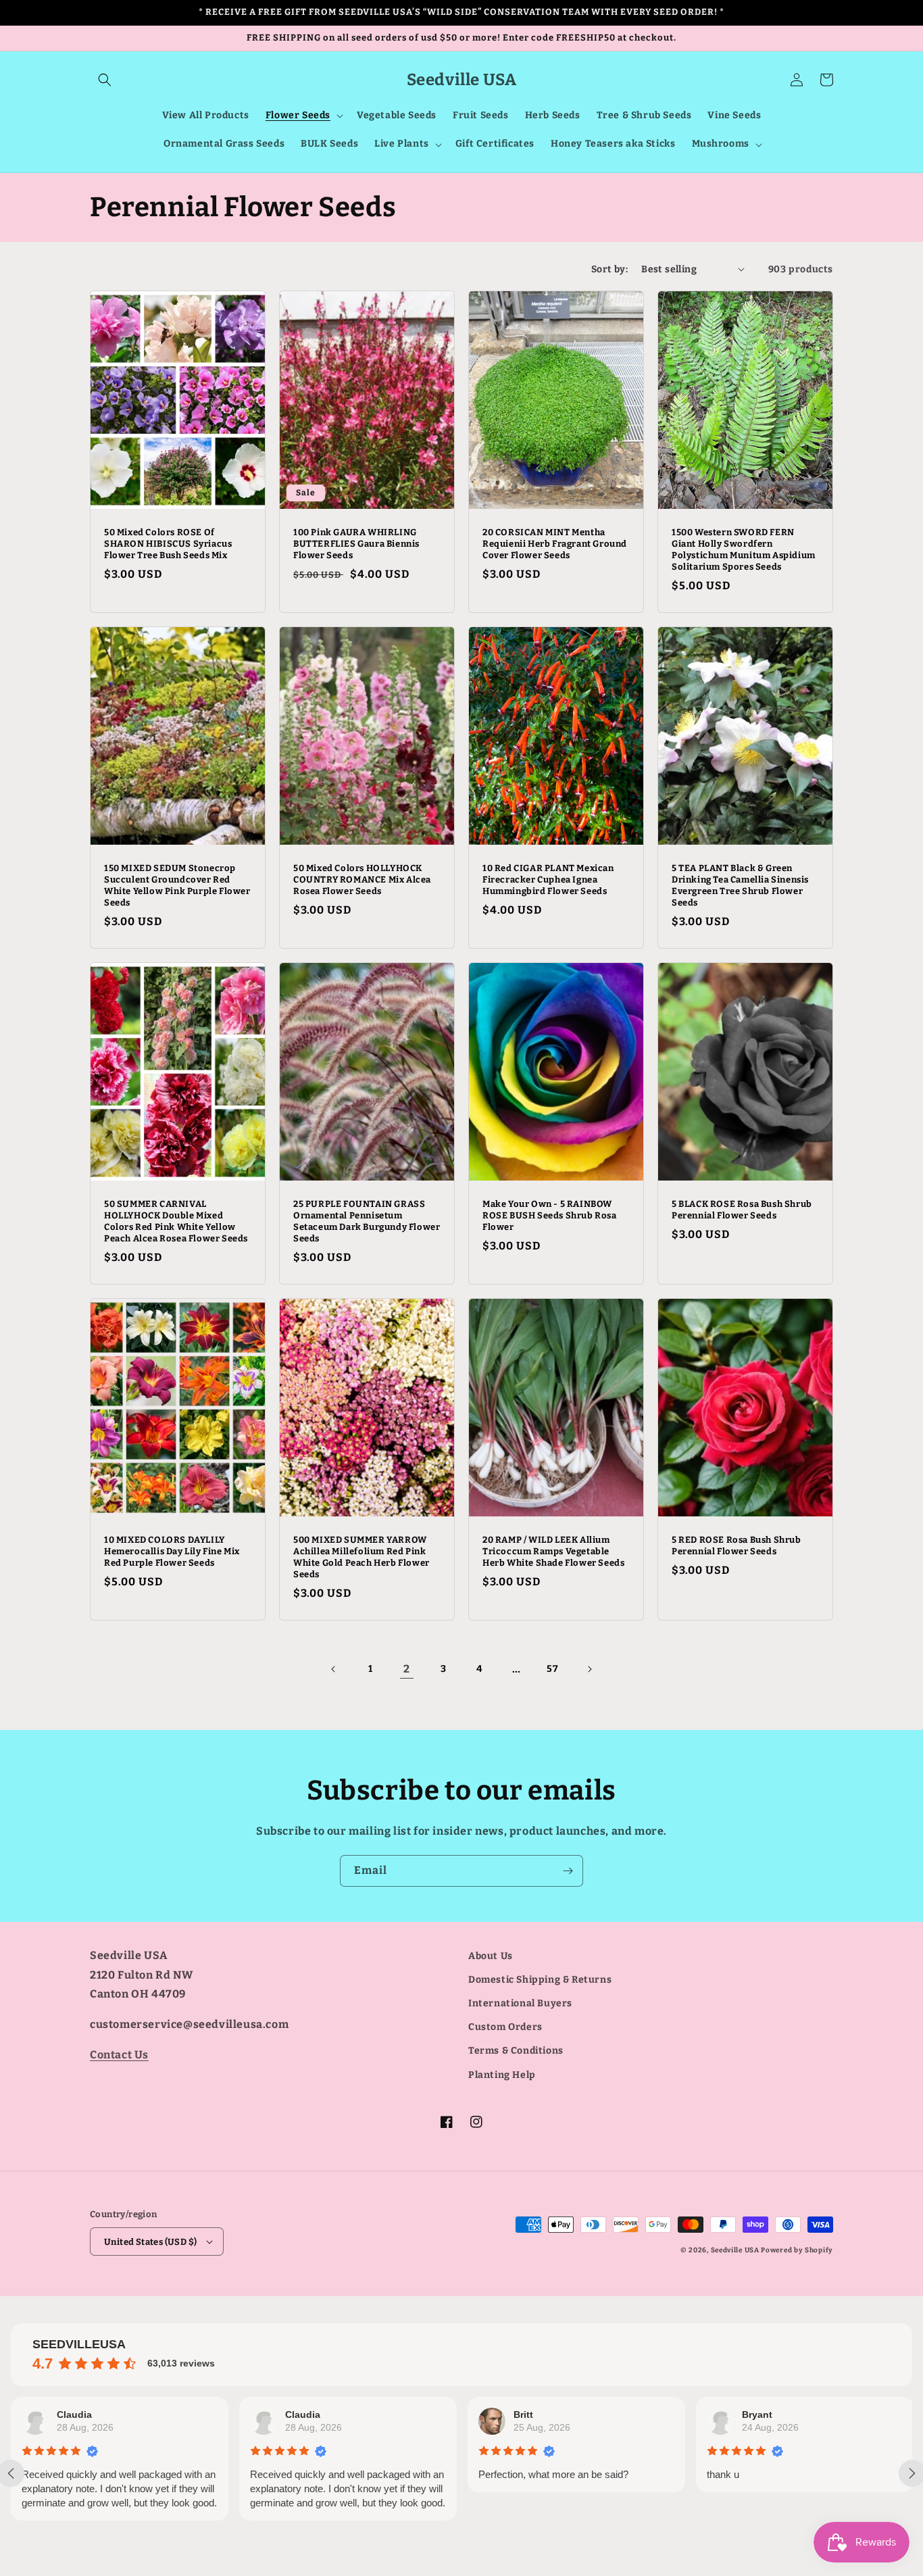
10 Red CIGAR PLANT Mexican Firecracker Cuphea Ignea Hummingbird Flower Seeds (548, 880)
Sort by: (609, 269)
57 (552, 1669)
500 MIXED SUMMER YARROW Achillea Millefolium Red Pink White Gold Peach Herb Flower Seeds (361, 1557)
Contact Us (119, 2055)
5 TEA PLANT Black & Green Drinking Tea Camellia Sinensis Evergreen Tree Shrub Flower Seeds (740, 885)
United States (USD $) (150, 2242)
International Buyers (520, 2003)
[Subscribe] (568, 1871)
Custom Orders (505, 2027)
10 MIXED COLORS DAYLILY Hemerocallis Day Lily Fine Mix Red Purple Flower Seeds (172, 1551)
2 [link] (407, 1669)
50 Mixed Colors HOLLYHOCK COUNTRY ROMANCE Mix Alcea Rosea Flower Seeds (362, 880)
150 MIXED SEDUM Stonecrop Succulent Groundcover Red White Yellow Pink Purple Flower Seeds (177, 885)
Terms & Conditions (516, 2051)
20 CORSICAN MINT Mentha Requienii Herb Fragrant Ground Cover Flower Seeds (555, 544)
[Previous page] (334, 1669)
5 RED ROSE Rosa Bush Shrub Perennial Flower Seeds (737, 1545)
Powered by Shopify (797, 2250)
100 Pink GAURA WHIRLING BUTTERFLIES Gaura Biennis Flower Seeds (356, 544)
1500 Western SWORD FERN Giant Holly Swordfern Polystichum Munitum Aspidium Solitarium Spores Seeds (744, 549)
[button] (105, 80)
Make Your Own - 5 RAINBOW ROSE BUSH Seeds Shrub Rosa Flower (550, 1215)
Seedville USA (735, 2250)
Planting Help (502, 2075)
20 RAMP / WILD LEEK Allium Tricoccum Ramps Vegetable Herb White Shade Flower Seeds (553, 1551)
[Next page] (589, 1669)
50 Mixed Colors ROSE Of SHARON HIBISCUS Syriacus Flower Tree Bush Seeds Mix (168, 544)
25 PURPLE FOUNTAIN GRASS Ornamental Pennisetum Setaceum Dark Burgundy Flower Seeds (367, 1221)
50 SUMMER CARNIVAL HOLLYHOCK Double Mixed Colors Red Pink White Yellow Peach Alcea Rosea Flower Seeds (176, 1221)
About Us (491, 1956)
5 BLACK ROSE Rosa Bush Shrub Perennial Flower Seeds (742, 1210)
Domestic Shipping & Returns (540, 1980)
